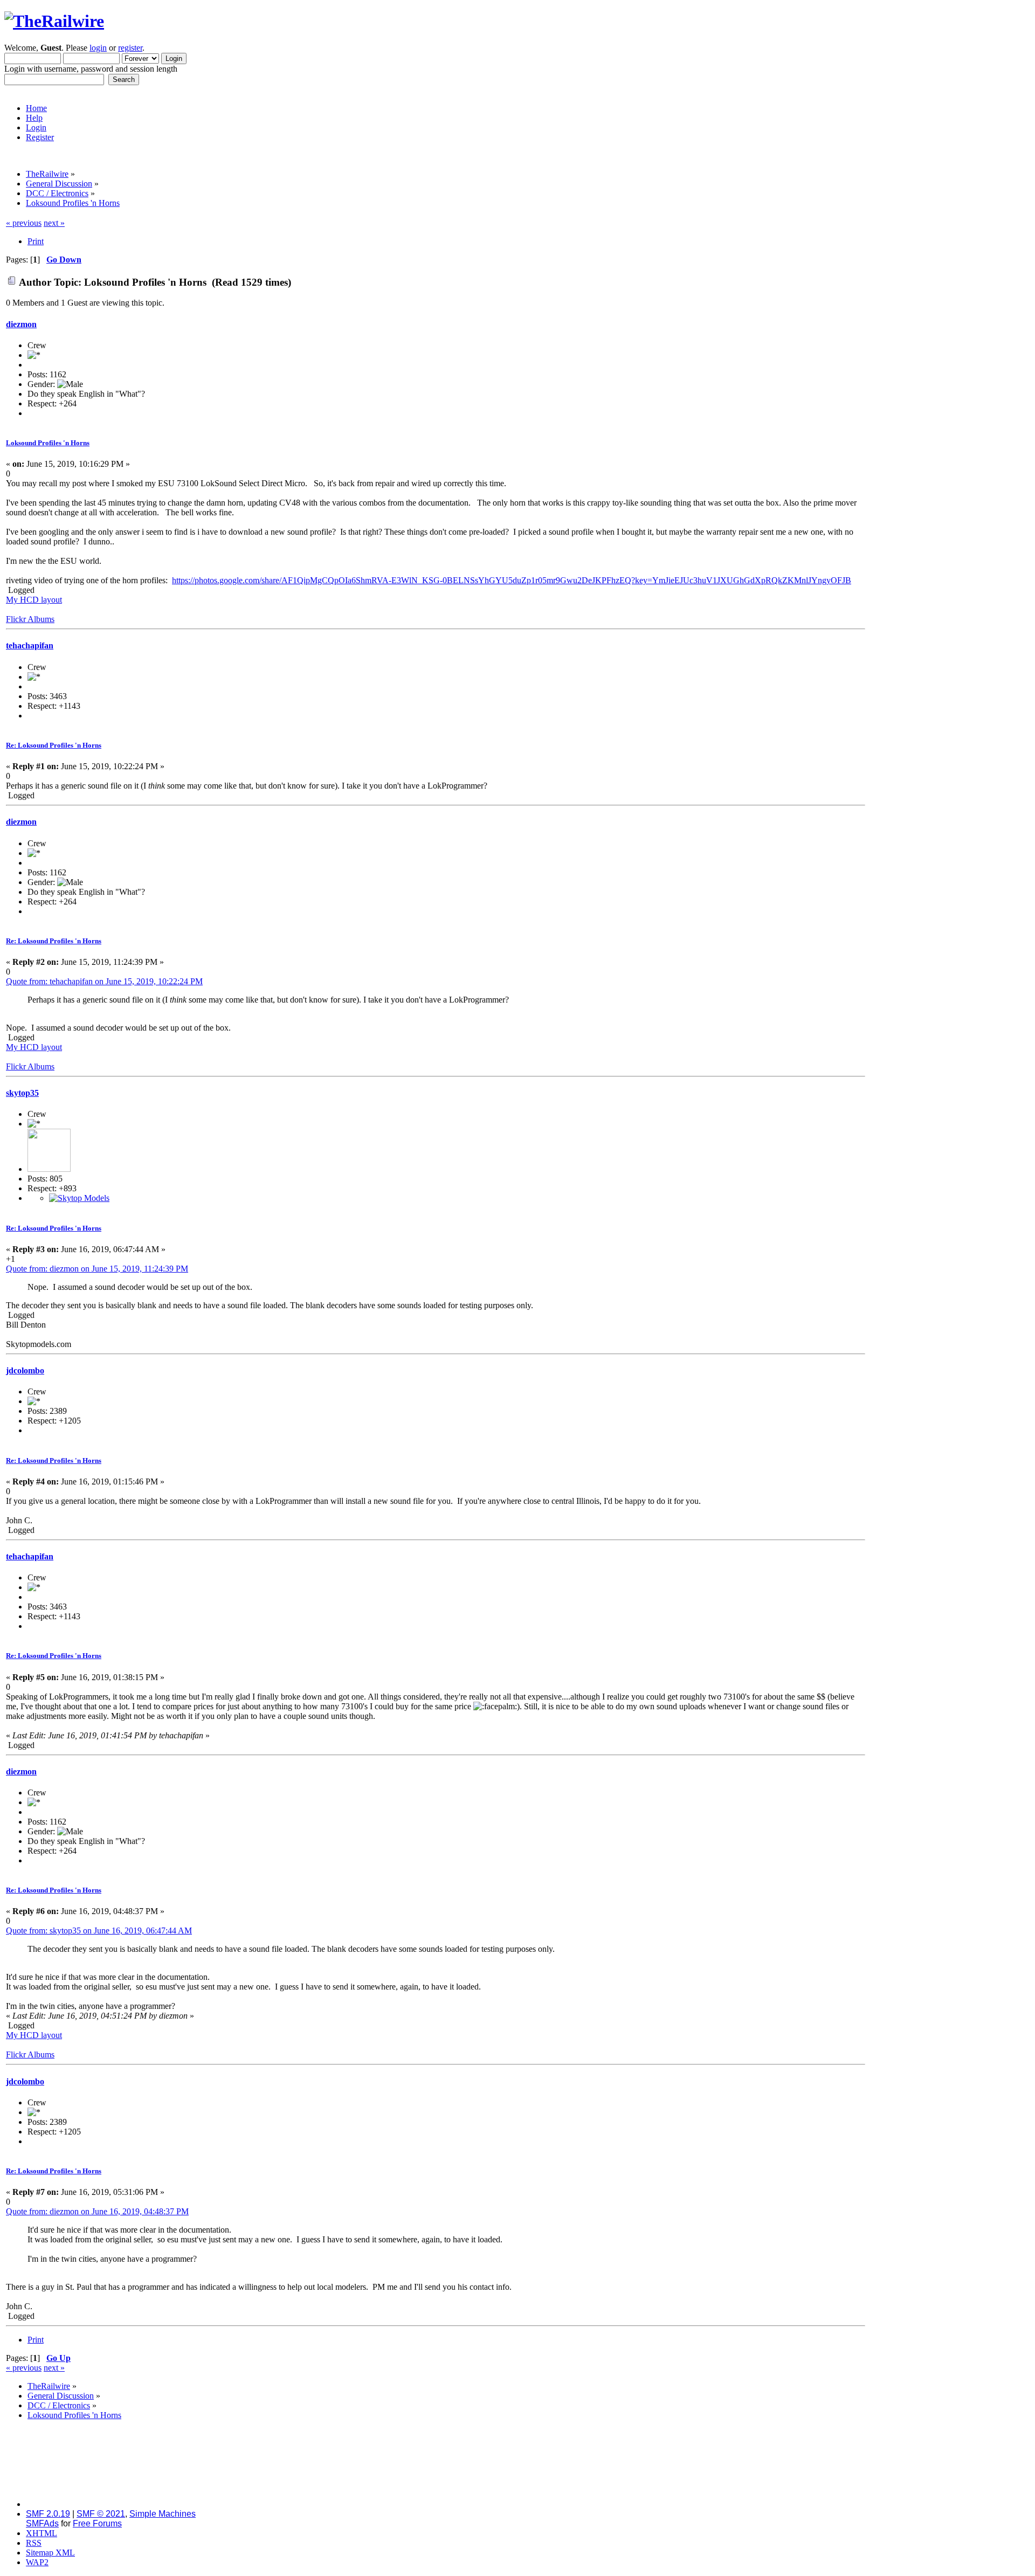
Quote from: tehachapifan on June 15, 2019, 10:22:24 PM (104, 981)
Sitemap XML (50, 2553)
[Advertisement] (948, 380)
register (130, 48)
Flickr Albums (30, 619)
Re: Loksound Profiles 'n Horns (54, 745)
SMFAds (42, 2523)
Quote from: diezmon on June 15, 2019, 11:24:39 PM (97, 1269)
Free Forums (97, 2523)
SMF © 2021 (101, 2514)
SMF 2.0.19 (48, 2514)
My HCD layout (34, 600)
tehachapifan (30, 645)
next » (54, 223)
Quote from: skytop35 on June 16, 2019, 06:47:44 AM (99, 1931)
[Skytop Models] (79, 1198)
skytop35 (22, 1093)
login (98, 48)
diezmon (21, 324)
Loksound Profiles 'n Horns (48, 443)
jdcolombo (25, 1370)
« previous (24, 223)
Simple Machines (163, 2514)
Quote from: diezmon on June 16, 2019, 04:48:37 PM (97, 2211)
